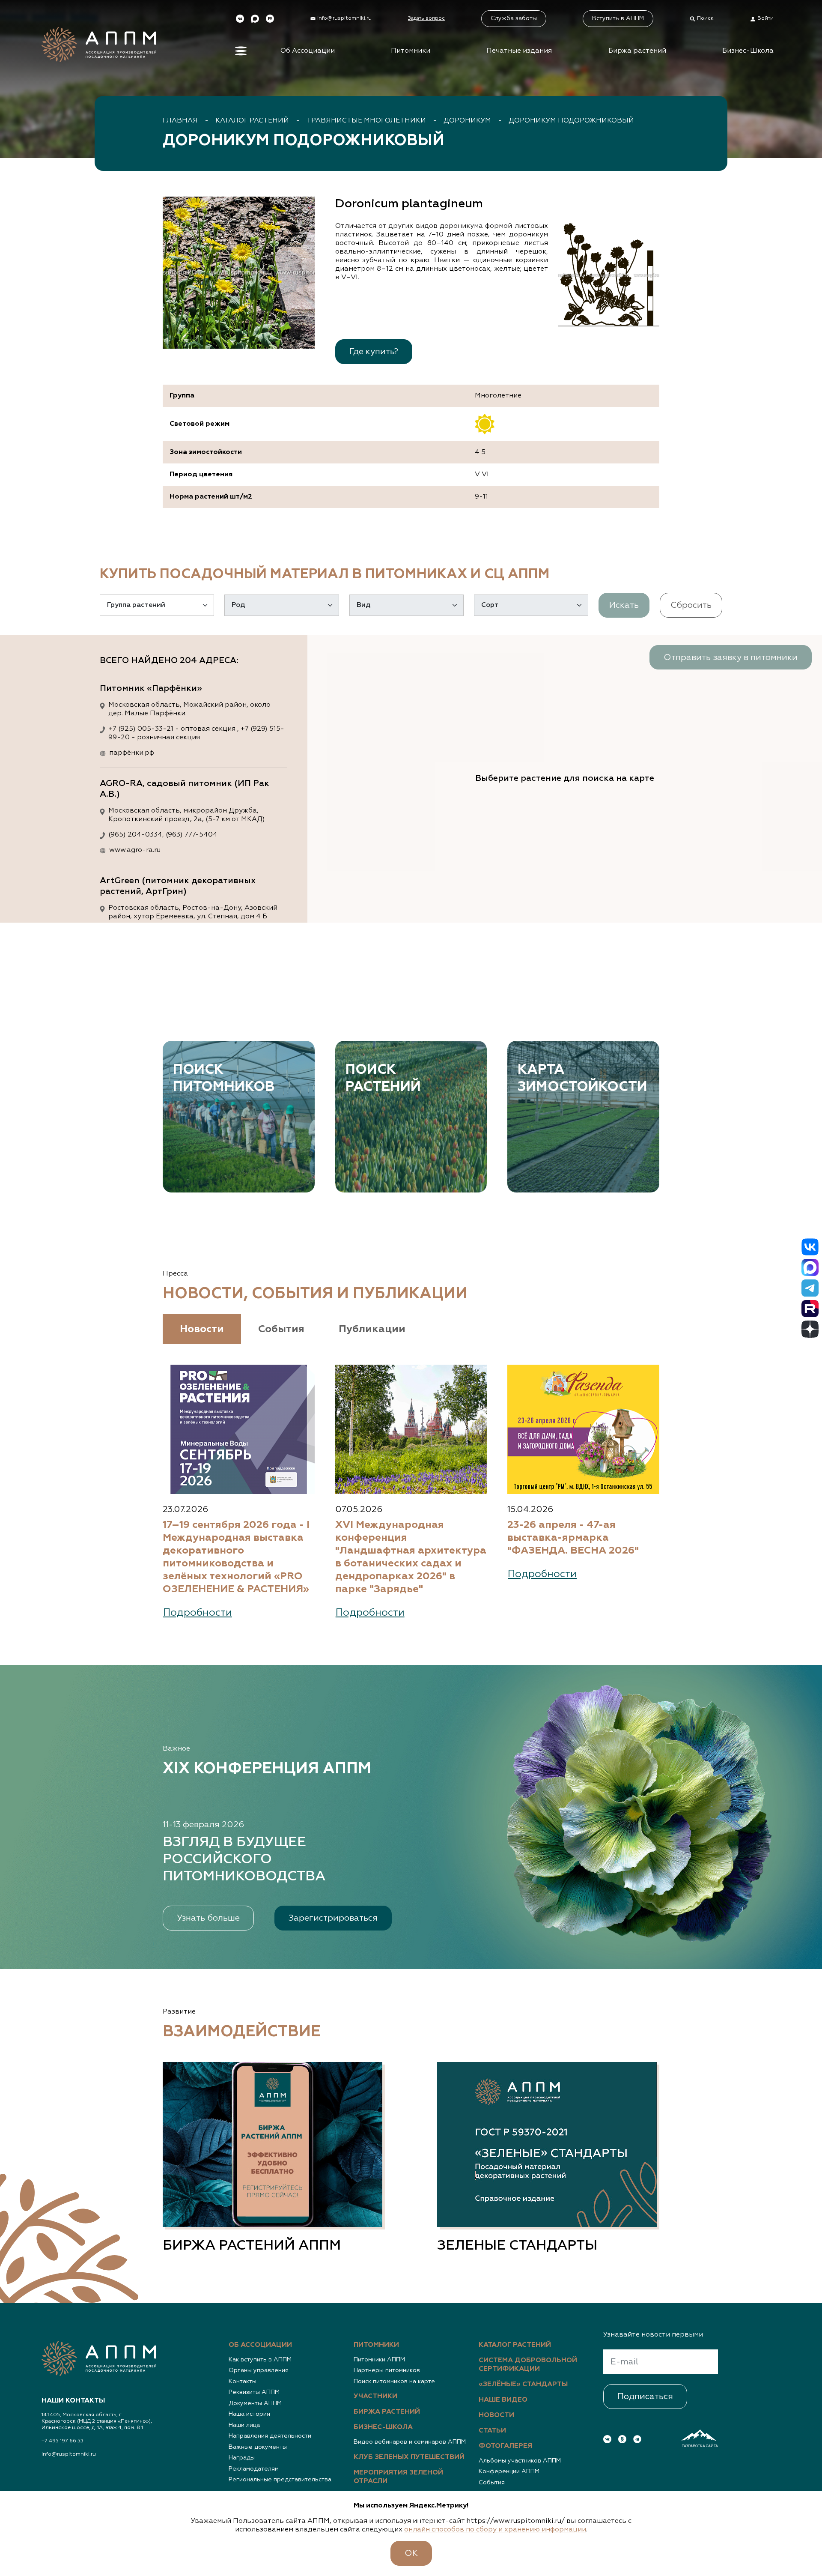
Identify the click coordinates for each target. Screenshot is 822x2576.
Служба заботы (514, 18)
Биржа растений (637, 51)
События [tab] (281, 1329)
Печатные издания (519, 51)
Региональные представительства (280, 2480)
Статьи (492, 2431)
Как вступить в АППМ (260, 2360)
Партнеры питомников (387, 2370)
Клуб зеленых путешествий (409, 2457)
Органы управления (259, 2370)
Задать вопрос (426, 18)
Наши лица (244, 2425)
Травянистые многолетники (366, 121)
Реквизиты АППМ (254, 2392)
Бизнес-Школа (748, 51)
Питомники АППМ (379, 2360)
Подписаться (645, 2397)
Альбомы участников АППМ (520, 2461)
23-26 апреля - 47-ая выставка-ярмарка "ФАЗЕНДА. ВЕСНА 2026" (573, 1538)
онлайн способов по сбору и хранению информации (495, 2530)
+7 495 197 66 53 (63, 2441)
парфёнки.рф (132, 753)
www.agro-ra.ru (135, 850)
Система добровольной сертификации (528, 2365)
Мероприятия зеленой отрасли (398, 2477)
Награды (242, 2458)
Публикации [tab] (372, 1329)
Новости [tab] (202, 1329)
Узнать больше (208, 1918)
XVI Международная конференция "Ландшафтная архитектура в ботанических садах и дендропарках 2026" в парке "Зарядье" (411, 1557)
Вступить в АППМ (618, 18)
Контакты (243, 2382)
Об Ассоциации (308, 51)
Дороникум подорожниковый (571, 121)
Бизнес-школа (383, 2427)
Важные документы (258, 2447)
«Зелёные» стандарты (523, 2385)
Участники (375, 2397)
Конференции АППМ (509, 2471)
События (492, 2483)
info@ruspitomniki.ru (69, 2454)
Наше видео (503, 2400)
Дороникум (467, 121)
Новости (496, 2415)
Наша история (249, 2414)
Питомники (411, 51)
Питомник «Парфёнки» (151, 688)
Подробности (198, 1613)
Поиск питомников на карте (394, 2382)
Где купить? (374, 352)
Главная (180, 121)
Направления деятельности (270, 2436)
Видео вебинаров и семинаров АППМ (410, 2442)
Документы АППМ (255, 2403)
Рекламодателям (254, 2469)
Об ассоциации (260, 2345)
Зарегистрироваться (333, 1918)
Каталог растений (252, 121)
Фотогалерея (505, 2446)
